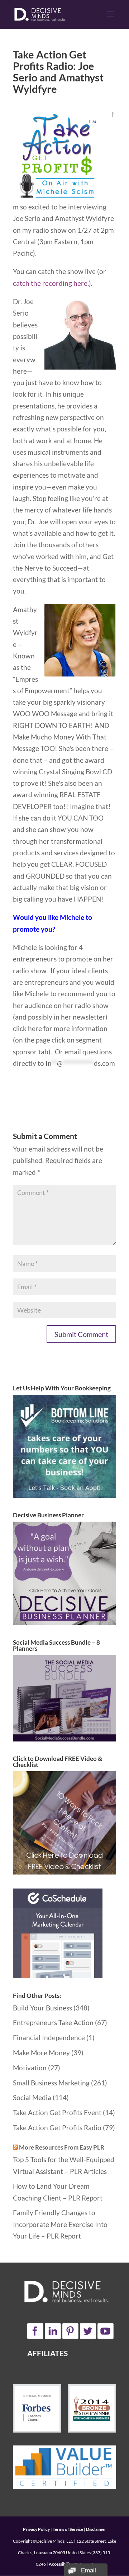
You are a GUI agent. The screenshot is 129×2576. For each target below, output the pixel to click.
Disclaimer (96, 2529)
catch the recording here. (51, 283)
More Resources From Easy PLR (62, 2147)
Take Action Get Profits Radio (57, 2128)
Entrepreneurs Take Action (53, 2022)
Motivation (30, 2068)
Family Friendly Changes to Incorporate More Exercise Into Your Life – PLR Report (60, 2224)
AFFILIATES (47, 2353)
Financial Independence (49, 2038)
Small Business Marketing (51, 2083)
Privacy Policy (36, 2529)
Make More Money (41, 2053)
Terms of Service (68, 2529)
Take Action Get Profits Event (57, 2112)
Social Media (32, 2097)
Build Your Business (42, 2008)
